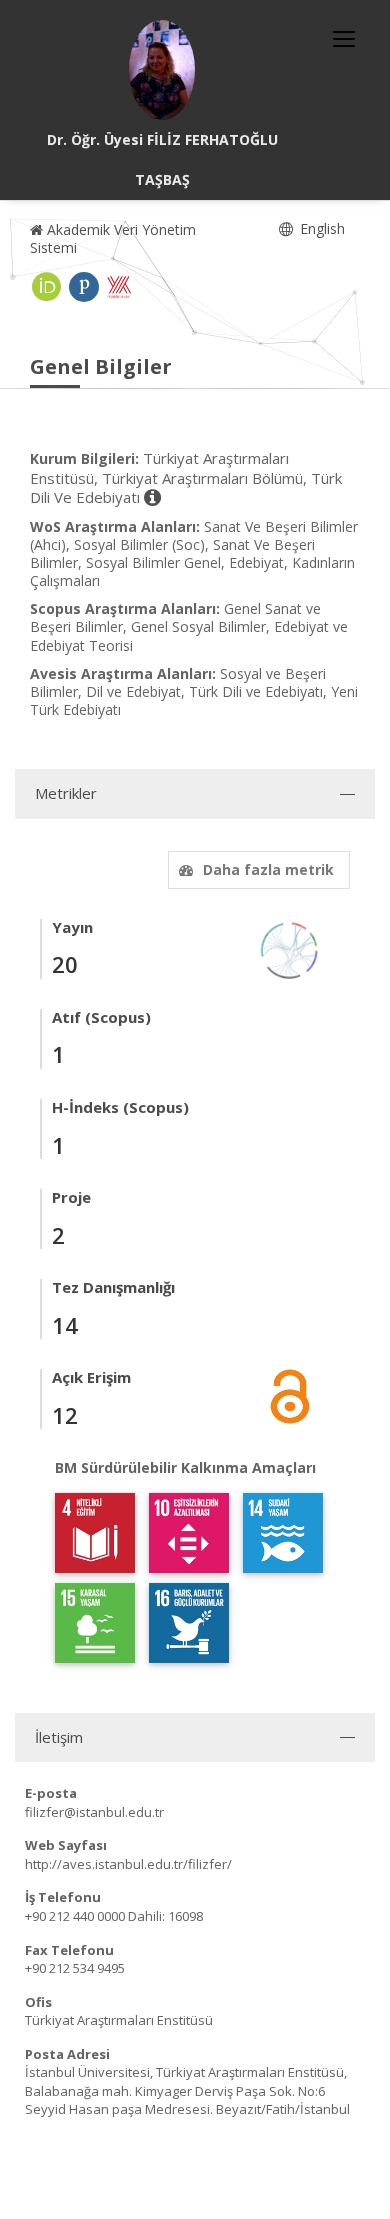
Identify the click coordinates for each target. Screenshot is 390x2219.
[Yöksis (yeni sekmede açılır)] (119, 287)
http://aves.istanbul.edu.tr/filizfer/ (128, 1864)
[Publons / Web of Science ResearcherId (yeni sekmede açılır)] (84, 287)
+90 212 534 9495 (75, 1968)
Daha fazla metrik (268, 869)
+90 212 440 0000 (75, 1916)
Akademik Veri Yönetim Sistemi (113, 238)
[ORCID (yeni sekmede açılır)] (47, 287)
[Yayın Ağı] (290, 948)
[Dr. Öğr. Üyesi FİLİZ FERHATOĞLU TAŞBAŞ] (162, 70)
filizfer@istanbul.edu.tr (94, 1812)
